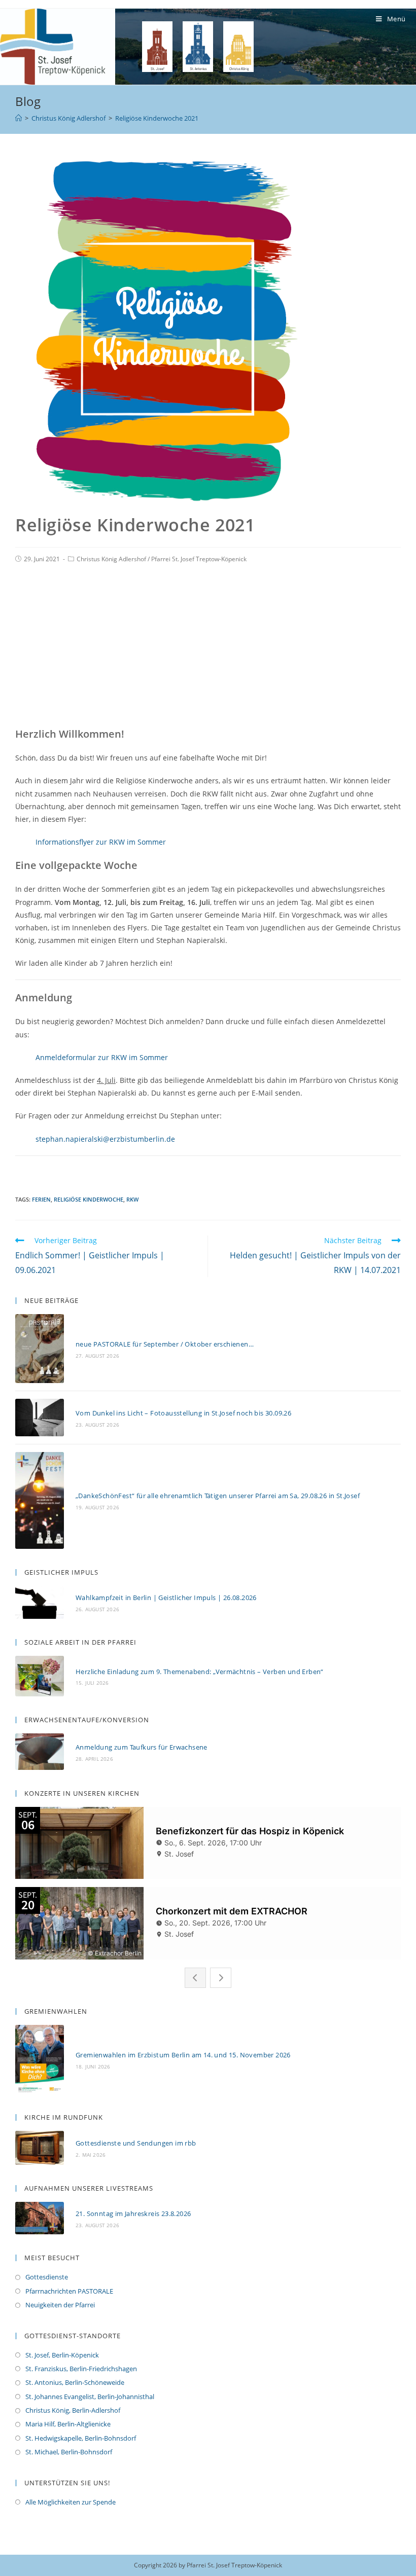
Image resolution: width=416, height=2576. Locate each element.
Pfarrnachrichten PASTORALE (69, 2291)
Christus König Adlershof (111, 559)
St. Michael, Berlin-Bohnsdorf (69, 2452)
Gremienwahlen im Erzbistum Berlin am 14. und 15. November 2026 (183, 2055)
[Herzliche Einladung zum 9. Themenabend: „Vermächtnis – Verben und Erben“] (40, 1676)
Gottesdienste (47, 2277)
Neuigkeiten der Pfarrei (60, 2305)
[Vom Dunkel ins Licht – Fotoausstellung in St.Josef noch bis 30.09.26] (40, 1418)
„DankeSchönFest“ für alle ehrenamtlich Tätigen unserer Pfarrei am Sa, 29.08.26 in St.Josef (218, 1496)
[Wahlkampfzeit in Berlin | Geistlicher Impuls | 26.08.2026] (40, 1602)
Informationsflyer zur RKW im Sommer (101, 842)
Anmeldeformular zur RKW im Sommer (102, 1057)
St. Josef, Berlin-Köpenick (62, 2355)
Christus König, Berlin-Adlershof (73, 2410)
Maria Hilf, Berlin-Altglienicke (68, 2424)
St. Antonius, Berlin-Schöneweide (75, 2382)
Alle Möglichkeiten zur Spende (71, 2502)
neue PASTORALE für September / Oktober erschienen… (165, 1344)
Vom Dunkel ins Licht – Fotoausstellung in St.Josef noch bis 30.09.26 (183, 1413)
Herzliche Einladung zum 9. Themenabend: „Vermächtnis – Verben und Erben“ (200, 1672)
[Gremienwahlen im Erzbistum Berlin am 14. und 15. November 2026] (40, 2059)
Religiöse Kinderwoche (89, 1199)
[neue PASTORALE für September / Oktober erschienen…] (40, 1349)
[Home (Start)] (19, 118)
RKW (132, 1199)
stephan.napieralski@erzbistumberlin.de (105, 1139)
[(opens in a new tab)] (40, 2148)
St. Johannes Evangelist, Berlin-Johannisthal (90, 2397)
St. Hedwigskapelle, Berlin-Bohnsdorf (81, 2438)
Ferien (41, 1199)
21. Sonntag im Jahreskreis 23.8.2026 (133, 2214)
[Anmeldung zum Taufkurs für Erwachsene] (40, 1752)
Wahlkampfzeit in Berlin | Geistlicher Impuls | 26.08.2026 (166, 1598)
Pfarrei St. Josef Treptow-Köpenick (199, 559)
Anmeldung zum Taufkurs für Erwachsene (142, 1747)
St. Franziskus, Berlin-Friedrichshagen (81, 2369)
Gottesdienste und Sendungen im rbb (136, 2143)
